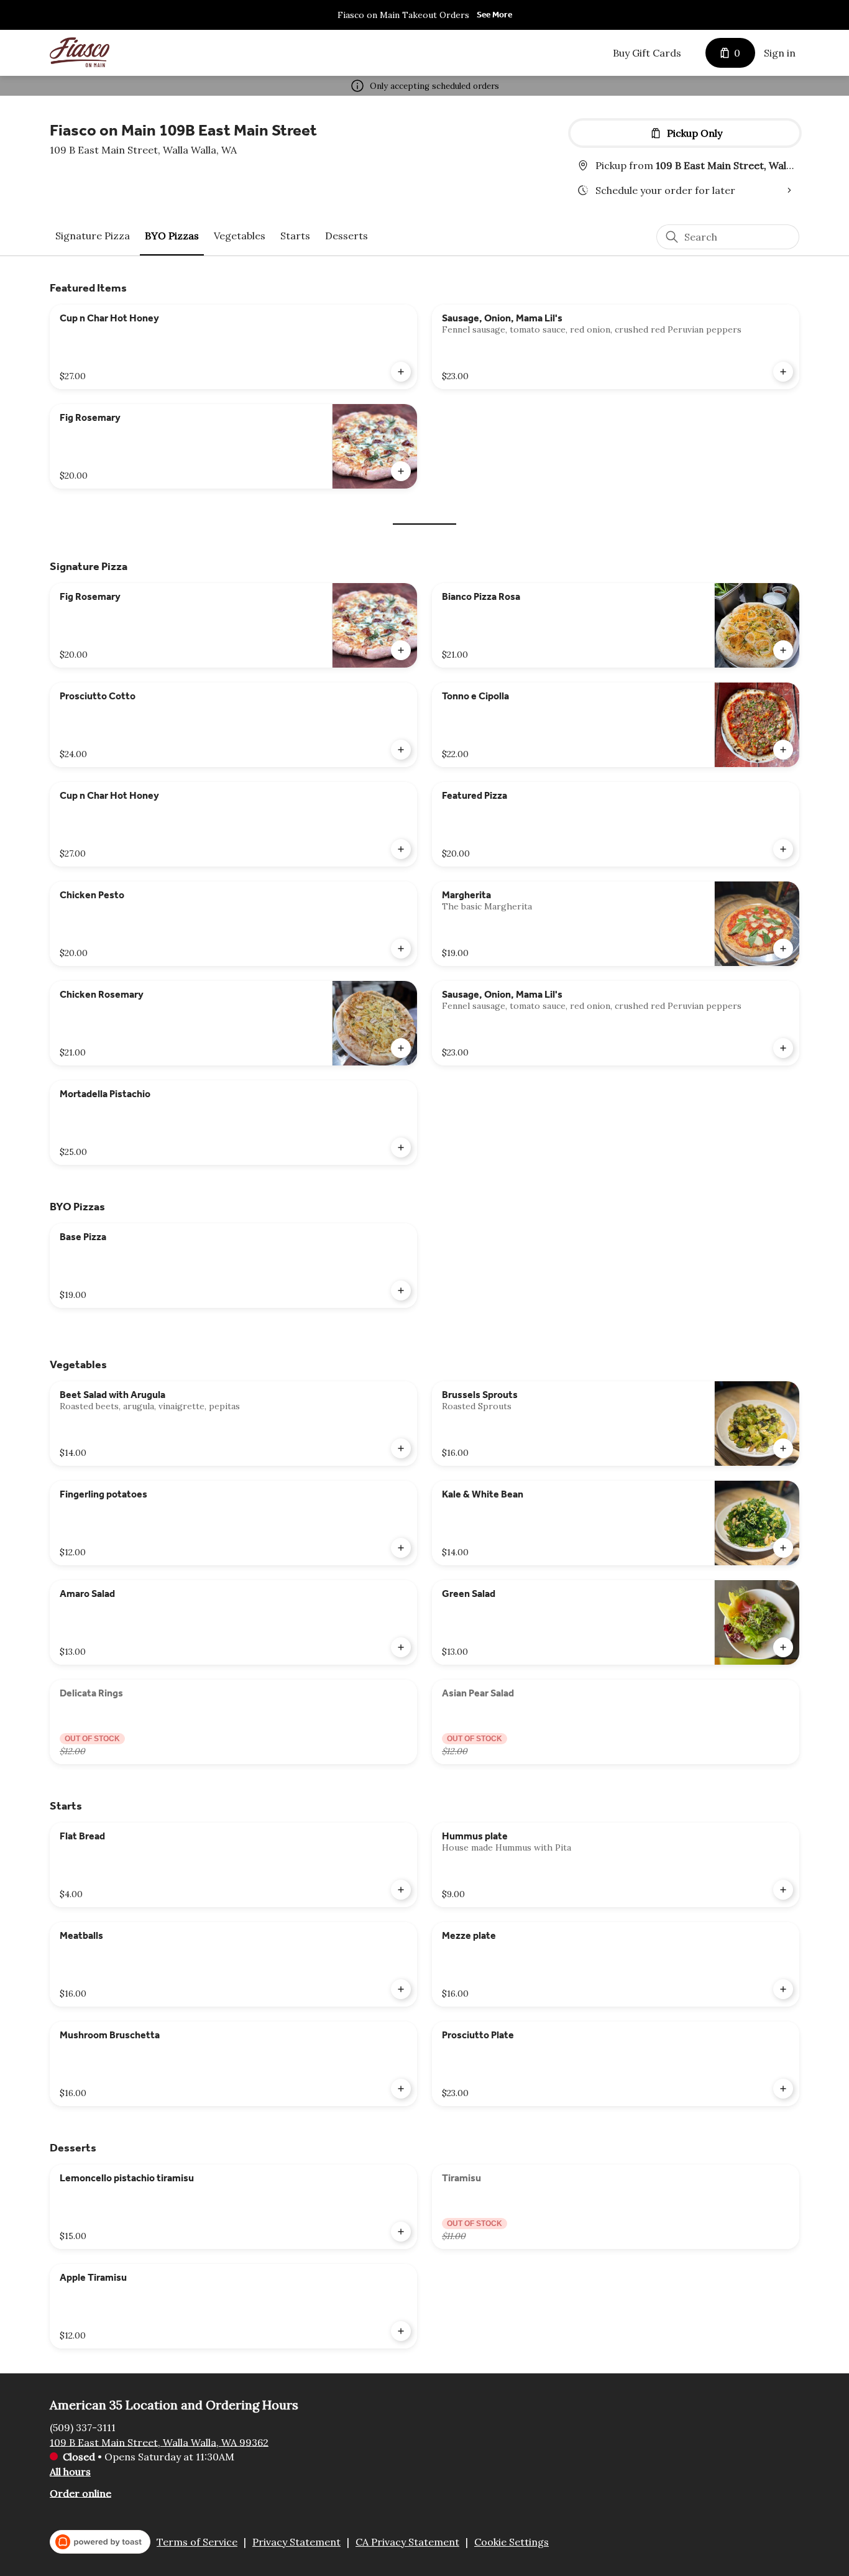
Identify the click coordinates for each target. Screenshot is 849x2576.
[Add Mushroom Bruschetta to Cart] (401, 2089)
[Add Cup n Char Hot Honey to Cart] (401, 372)
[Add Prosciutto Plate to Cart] (783, 2089)
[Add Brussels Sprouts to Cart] (783, 1448)
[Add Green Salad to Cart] (783, 1647)
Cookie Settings (512, 2542)
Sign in (780, 53)
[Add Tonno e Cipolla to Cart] (783, 750)
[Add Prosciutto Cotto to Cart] (401, 750)
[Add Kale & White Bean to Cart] (783, 1548)
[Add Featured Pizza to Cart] (783, 849)
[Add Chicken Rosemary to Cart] (401, 1048)
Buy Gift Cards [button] (647, 53)
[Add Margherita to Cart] (783, 949)
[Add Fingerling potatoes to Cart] (401, 1548)
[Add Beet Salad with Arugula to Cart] (401, 1448)
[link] (93, 236)
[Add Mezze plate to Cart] (783, 1989)
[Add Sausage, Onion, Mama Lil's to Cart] (783, 372)
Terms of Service (197, 2542)
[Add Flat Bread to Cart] (401, 1890)
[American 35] (80, 53)
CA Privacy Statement (407, 2542)
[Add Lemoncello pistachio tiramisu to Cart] (401, 2232)
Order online (80, 2493)
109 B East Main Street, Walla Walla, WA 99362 (159, 2442)
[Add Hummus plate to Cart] (783, 1890)
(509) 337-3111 (83, 2427)
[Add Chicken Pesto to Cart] (401, 949)
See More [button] (494, 15)
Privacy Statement (296, 2542)
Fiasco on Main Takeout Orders (403, 15)
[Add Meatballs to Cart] (401, 1989)
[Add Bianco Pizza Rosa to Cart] (783, 650)
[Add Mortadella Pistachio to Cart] (401, 1148)
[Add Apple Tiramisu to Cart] (401, 2331)
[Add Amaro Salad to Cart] (401, 1647)
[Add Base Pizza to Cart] (401, 1290)
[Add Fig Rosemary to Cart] (401, 471)
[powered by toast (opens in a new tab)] (100, 2542)
